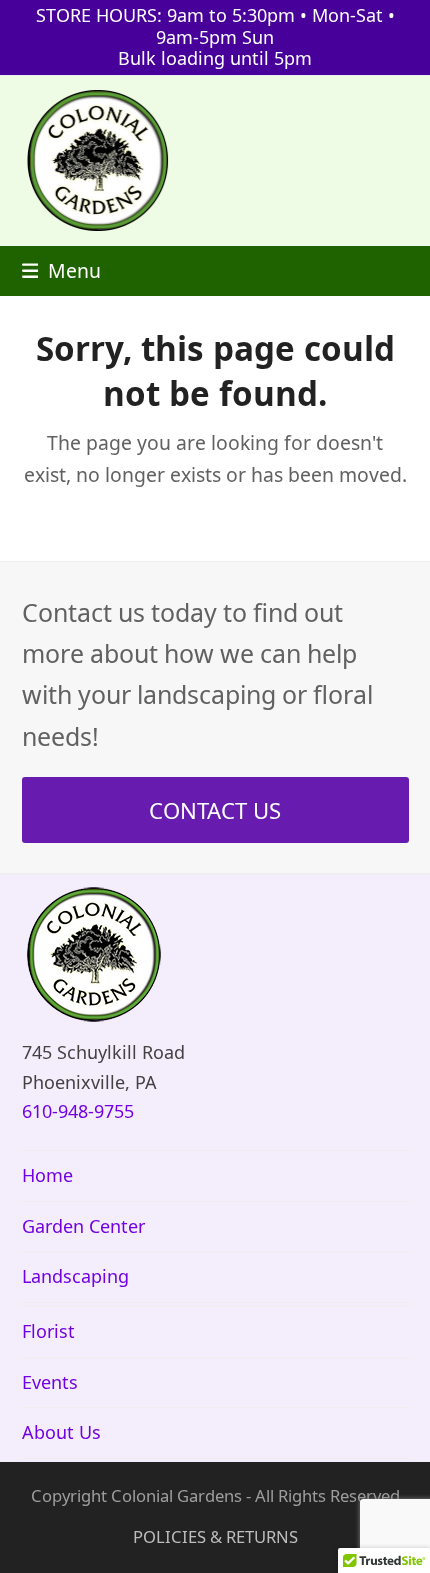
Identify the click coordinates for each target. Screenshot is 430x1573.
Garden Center (83, 1226)
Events (50, 1382)
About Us (61, 1432)
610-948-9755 (78, 1111)
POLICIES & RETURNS (215, 1536)
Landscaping (75, 1276)
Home (47, 1175)
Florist (48, 1331)
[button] (62, 270)
